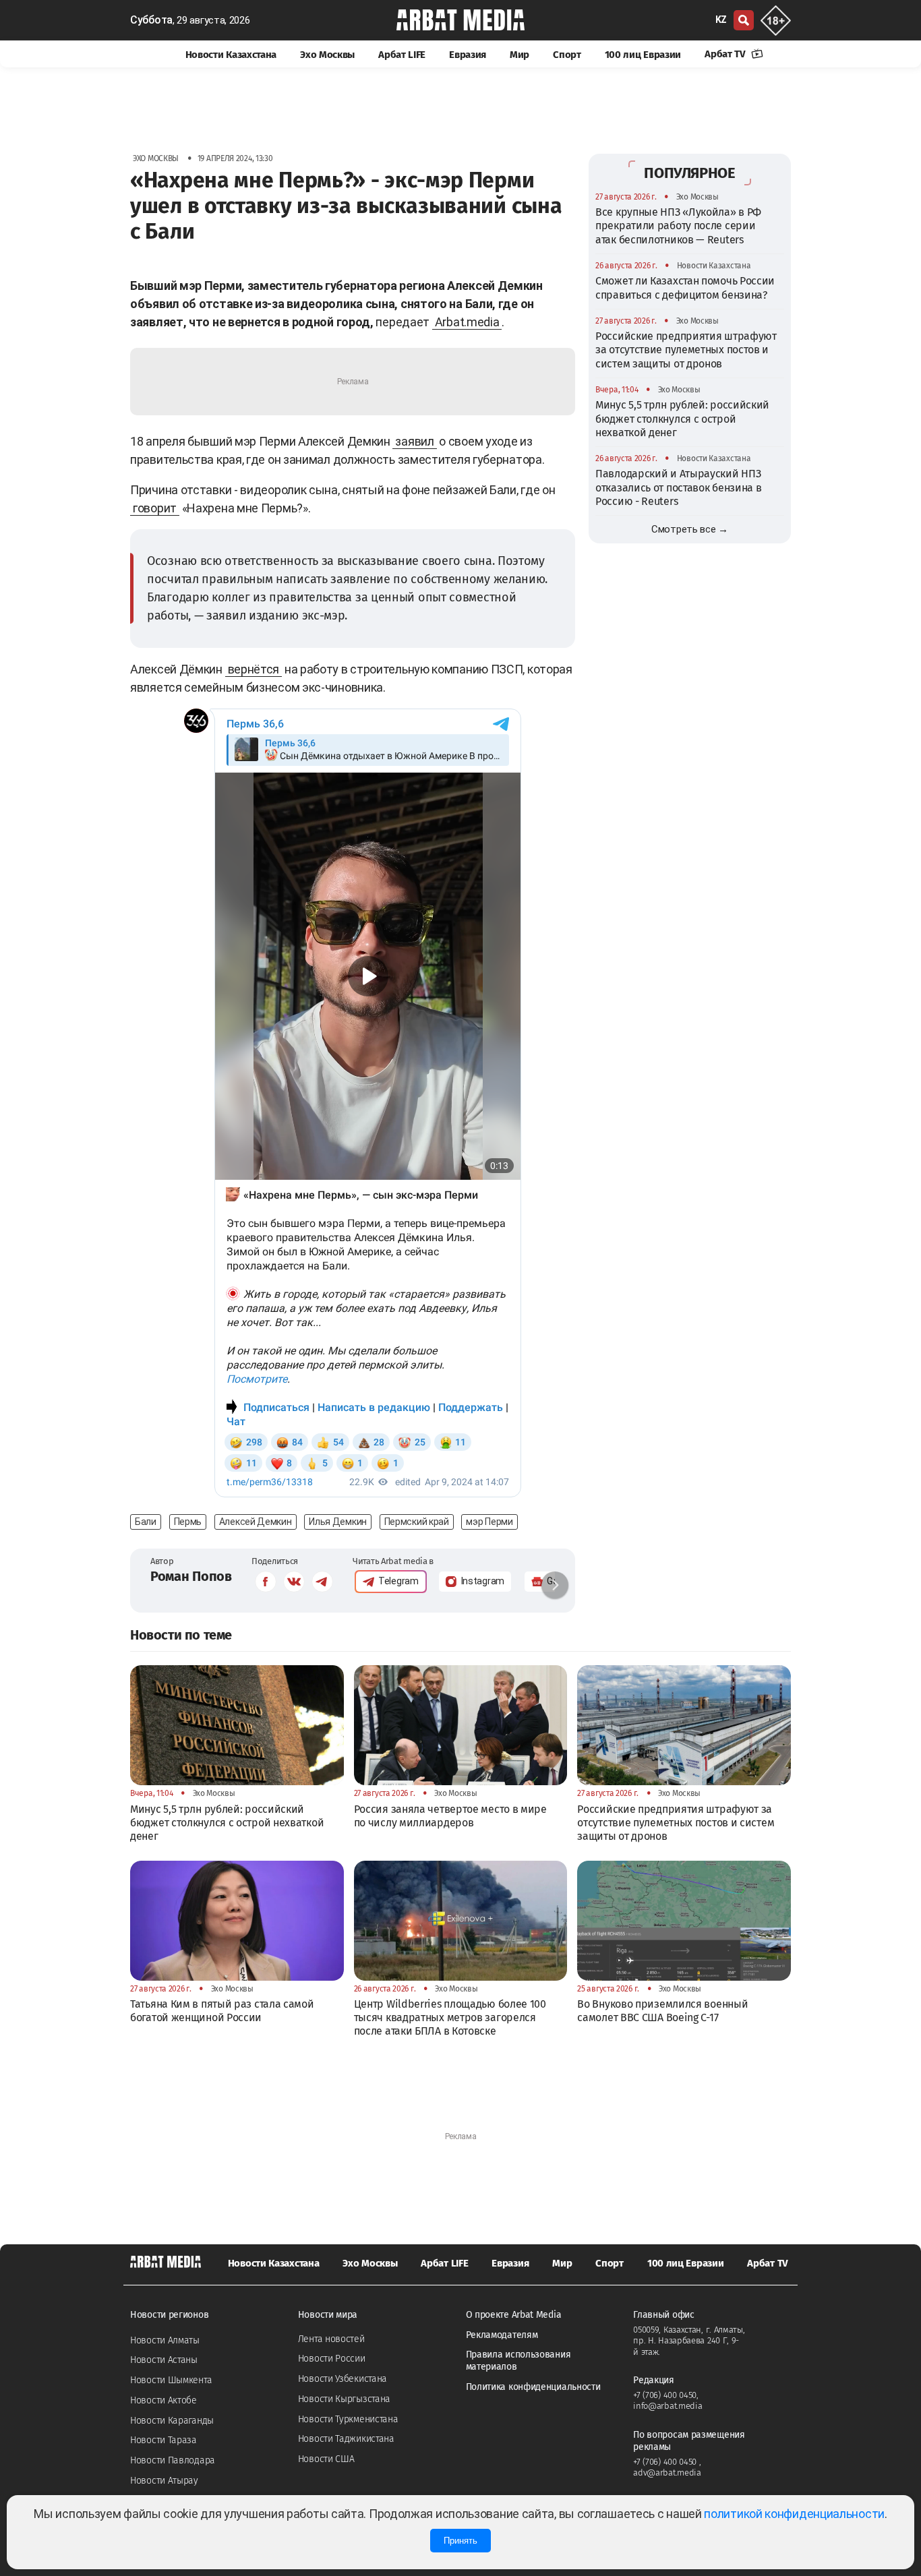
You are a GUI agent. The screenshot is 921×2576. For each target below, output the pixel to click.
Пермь (188, 1522)
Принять (460, 2541)
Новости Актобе (164, 2400)
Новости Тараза (164, 2440)
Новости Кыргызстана (344, 2399)
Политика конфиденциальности (533, 2387)
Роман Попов (191, 1576)
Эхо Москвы (327, 55)
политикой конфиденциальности (794, 2514)
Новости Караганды (172, 2421)
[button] (555, 1585)
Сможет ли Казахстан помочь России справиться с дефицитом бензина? (685, 288)
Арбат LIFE (402, 55)
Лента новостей (331, 2339)
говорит (155, 508)
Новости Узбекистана (343, 2379)
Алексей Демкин (256, 1522)
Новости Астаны (164, 2360)
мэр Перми (489, 1522)
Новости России (332, 2359)
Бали (146, 1522)
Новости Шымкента (171, 2380)
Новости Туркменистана (348, 2419)
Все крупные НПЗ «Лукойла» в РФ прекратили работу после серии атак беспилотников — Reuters (678, 226)
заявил (414, 441)
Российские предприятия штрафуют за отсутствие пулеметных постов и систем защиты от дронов (686, 350)
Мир (519, 55)
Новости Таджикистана (346, 2439)
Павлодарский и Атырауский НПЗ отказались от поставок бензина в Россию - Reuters (678, 487)
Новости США (326, 2459)
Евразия (468, 55)
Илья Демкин (338, 1522)
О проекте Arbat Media (514, 2315)
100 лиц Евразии (643, 55)
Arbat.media (467, 322)
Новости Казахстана (231, 55)
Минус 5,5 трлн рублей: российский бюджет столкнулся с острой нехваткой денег (682, 419)
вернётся (254, 669)
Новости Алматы (165, 2340)
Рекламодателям (502, 2335)
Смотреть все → (690, 529)
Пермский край (417, 1522)
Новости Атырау (164, 2481)
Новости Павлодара (173, 2460)
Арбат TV (726, 54)
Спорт (567, 55)
